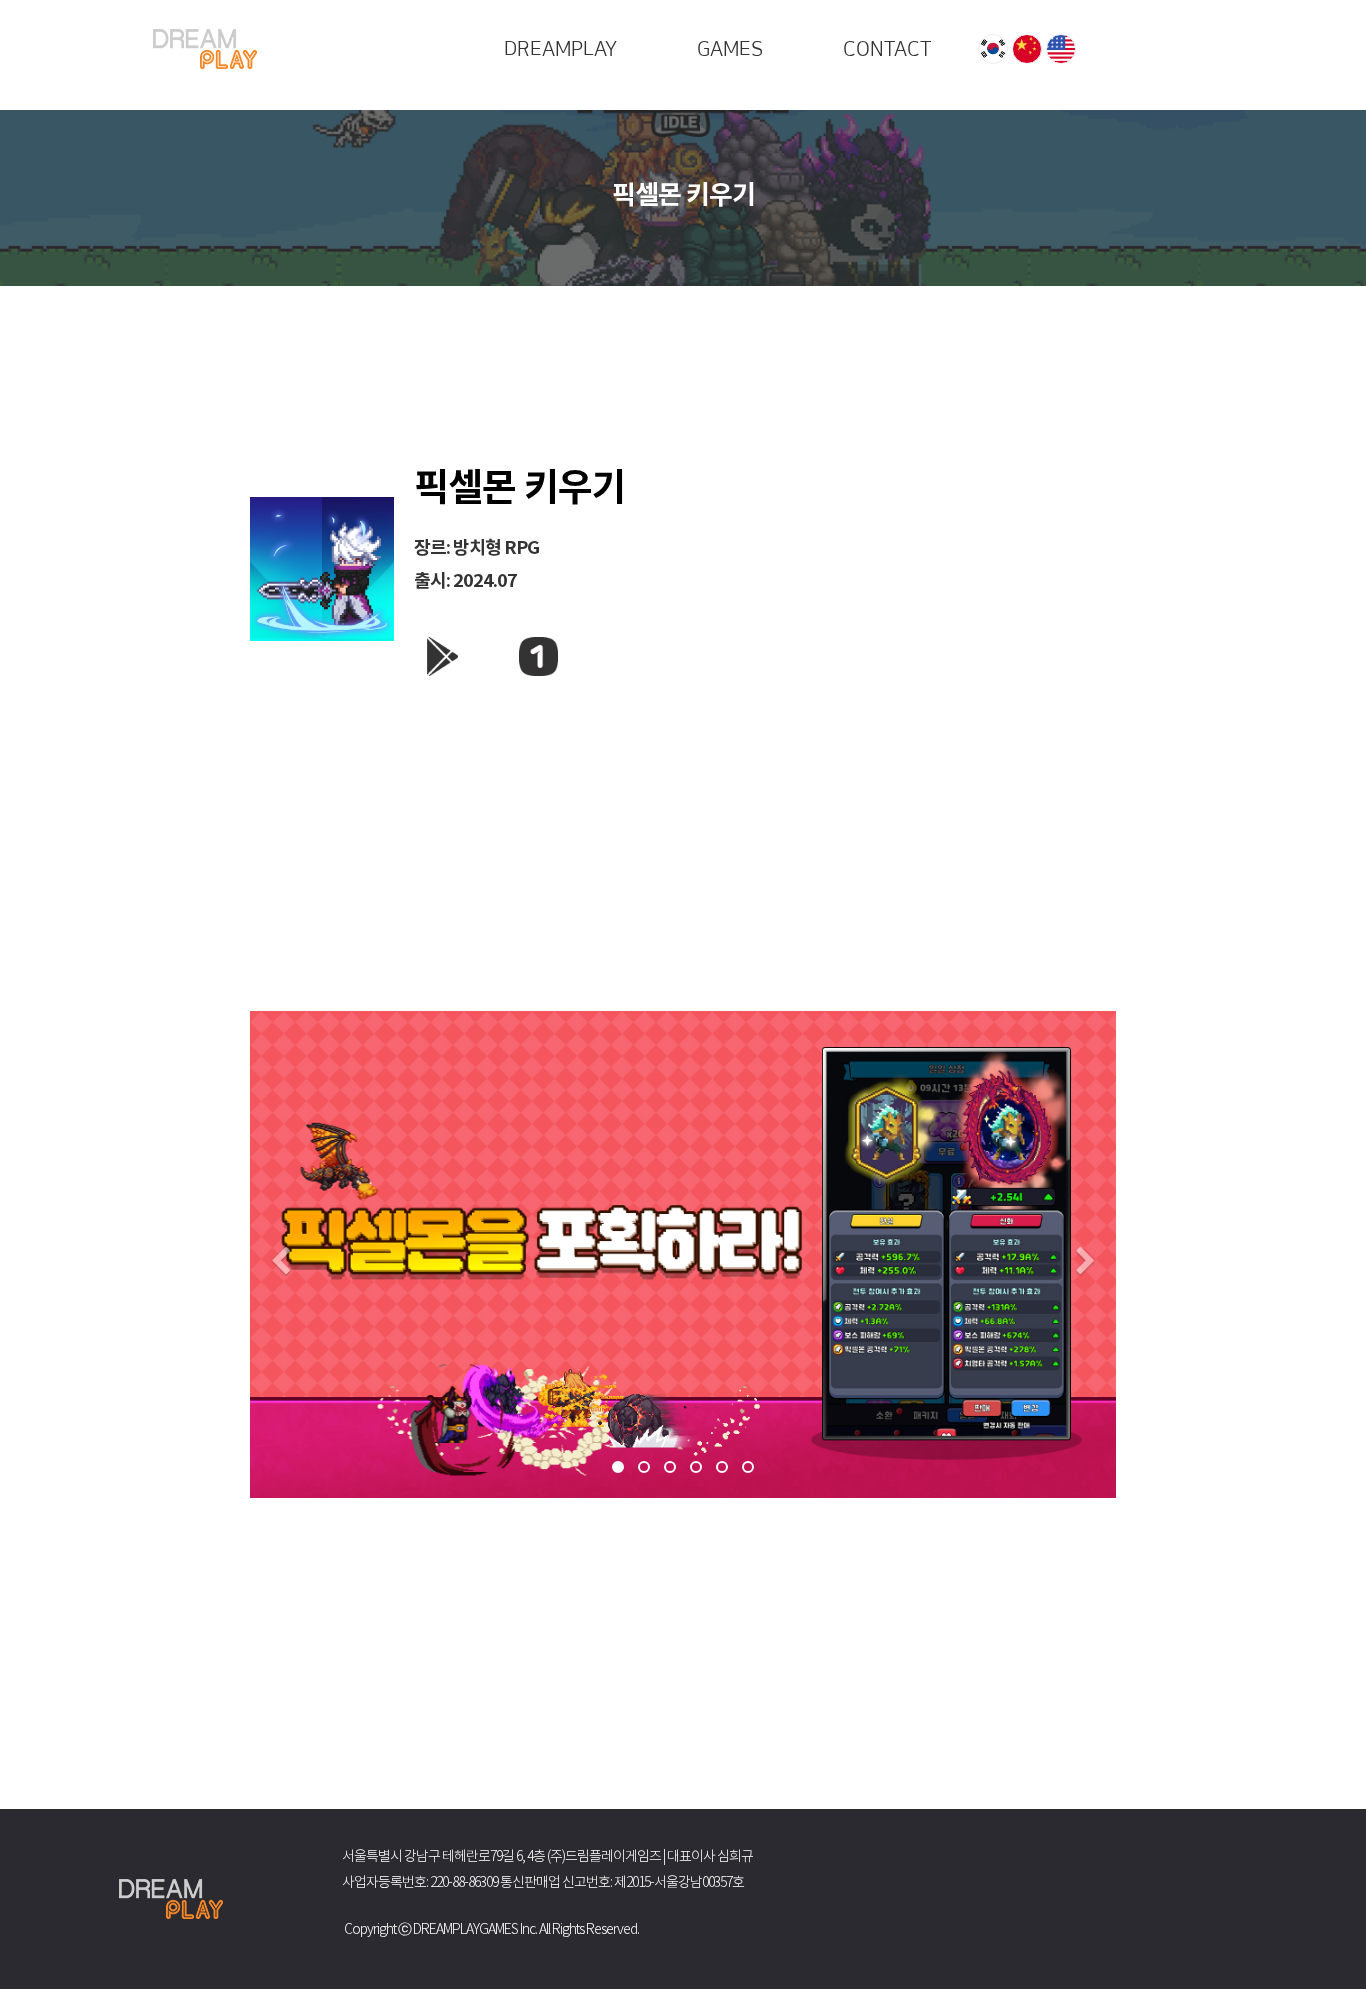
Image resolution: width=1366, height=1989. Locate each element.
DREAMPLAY (560, 49)
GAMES (730, 49)
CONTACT (887, 49)
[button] (280, 1263)
